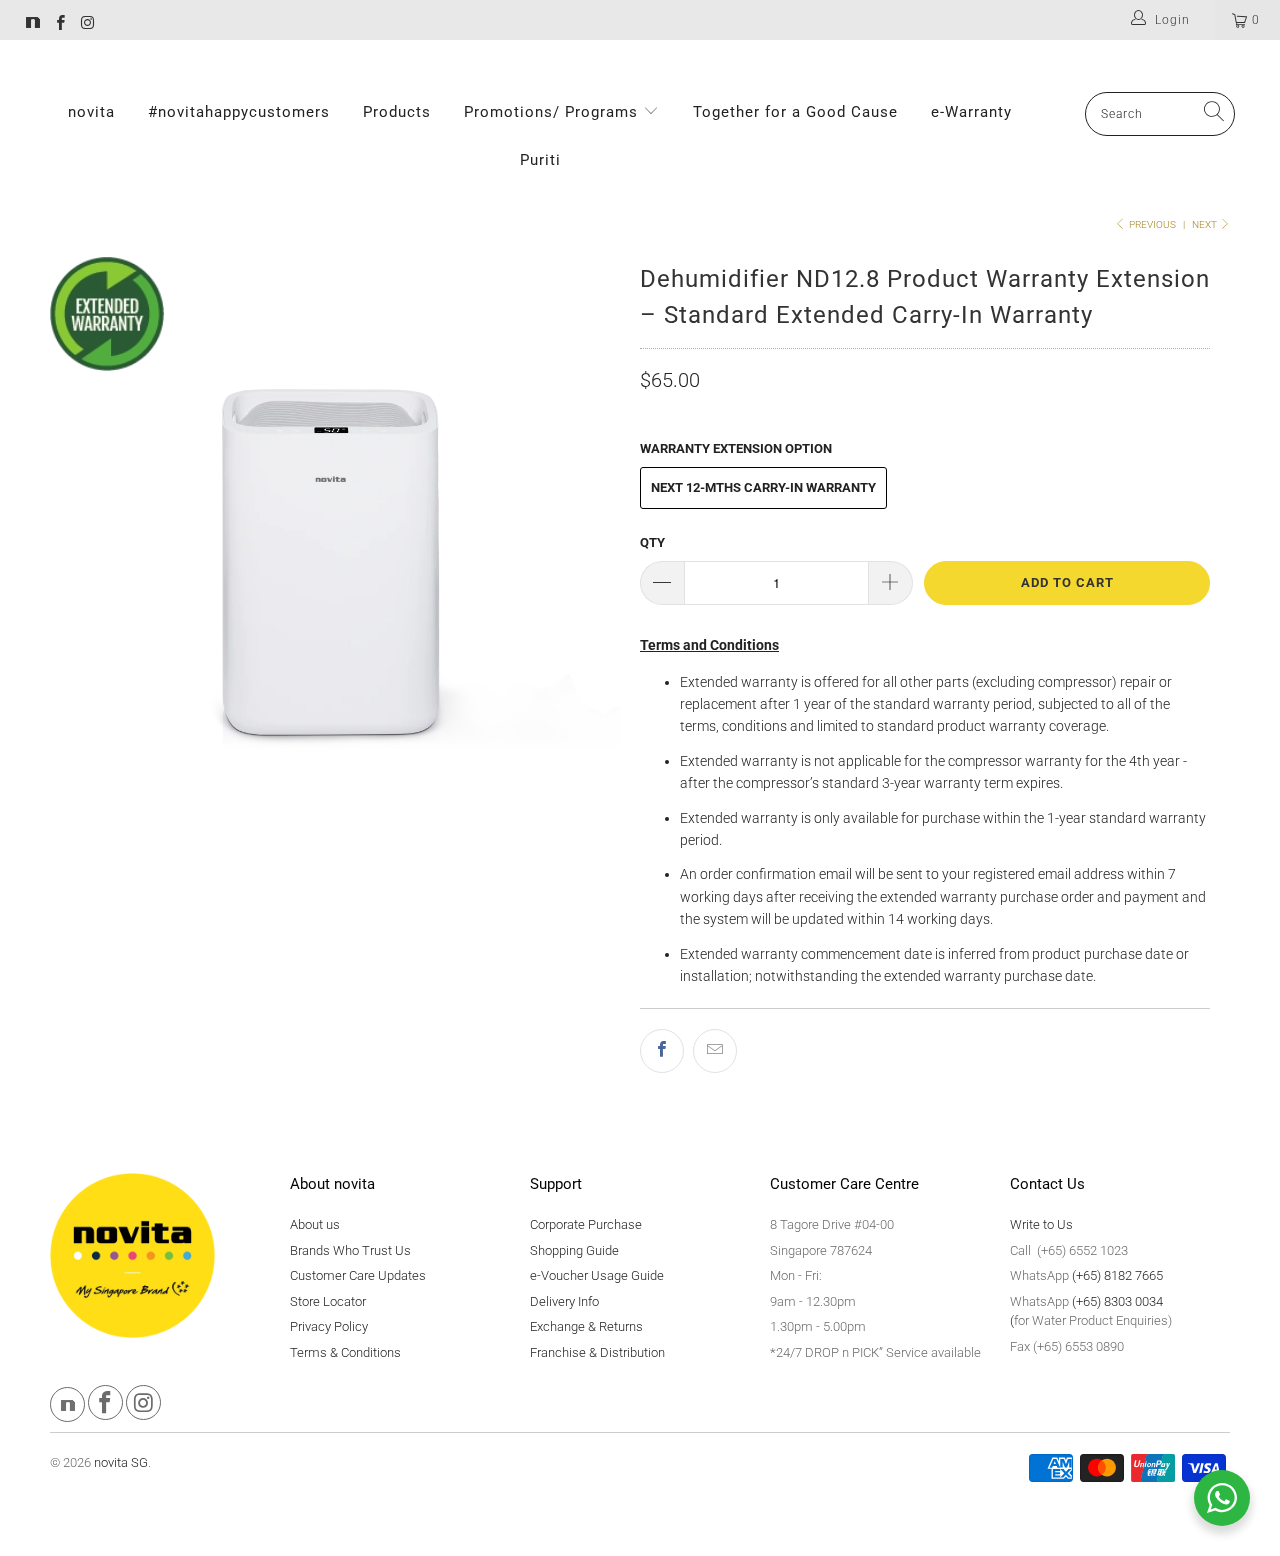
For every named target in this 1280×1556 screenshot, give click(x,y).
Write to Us (1041, 1224)
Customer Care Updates (358, 1275)
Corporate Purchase (586, 1224)
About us (315, 1224)
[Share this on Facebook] (662, 1051)
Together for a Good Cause (795, 112)
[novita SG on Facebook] (59, 25)
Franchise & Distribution (597, 1352)
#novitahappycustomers (239, 112)
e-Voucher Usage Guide (597, 1275)
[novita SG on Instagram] (86, 25)
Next (1205, 224)
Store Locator (328, 1301)
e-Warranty (971, 112)
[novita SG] (33, 25)
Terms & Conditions (345, 1352)
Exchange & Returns (586, 1326)
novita (91, 112)
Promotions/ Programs (553, 112)
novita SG (121, 1462)
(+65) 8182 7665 (1117, 1275)
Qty (652, 542)
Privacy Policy (329, 1326)
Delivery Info (564, 1301)
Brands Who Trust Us (350, 1250)
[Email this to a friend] (715, 1051)
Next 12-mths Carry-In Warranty (763, 487)
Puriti (540, 160)
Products (397, 112)
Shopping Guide (574, 1250)
